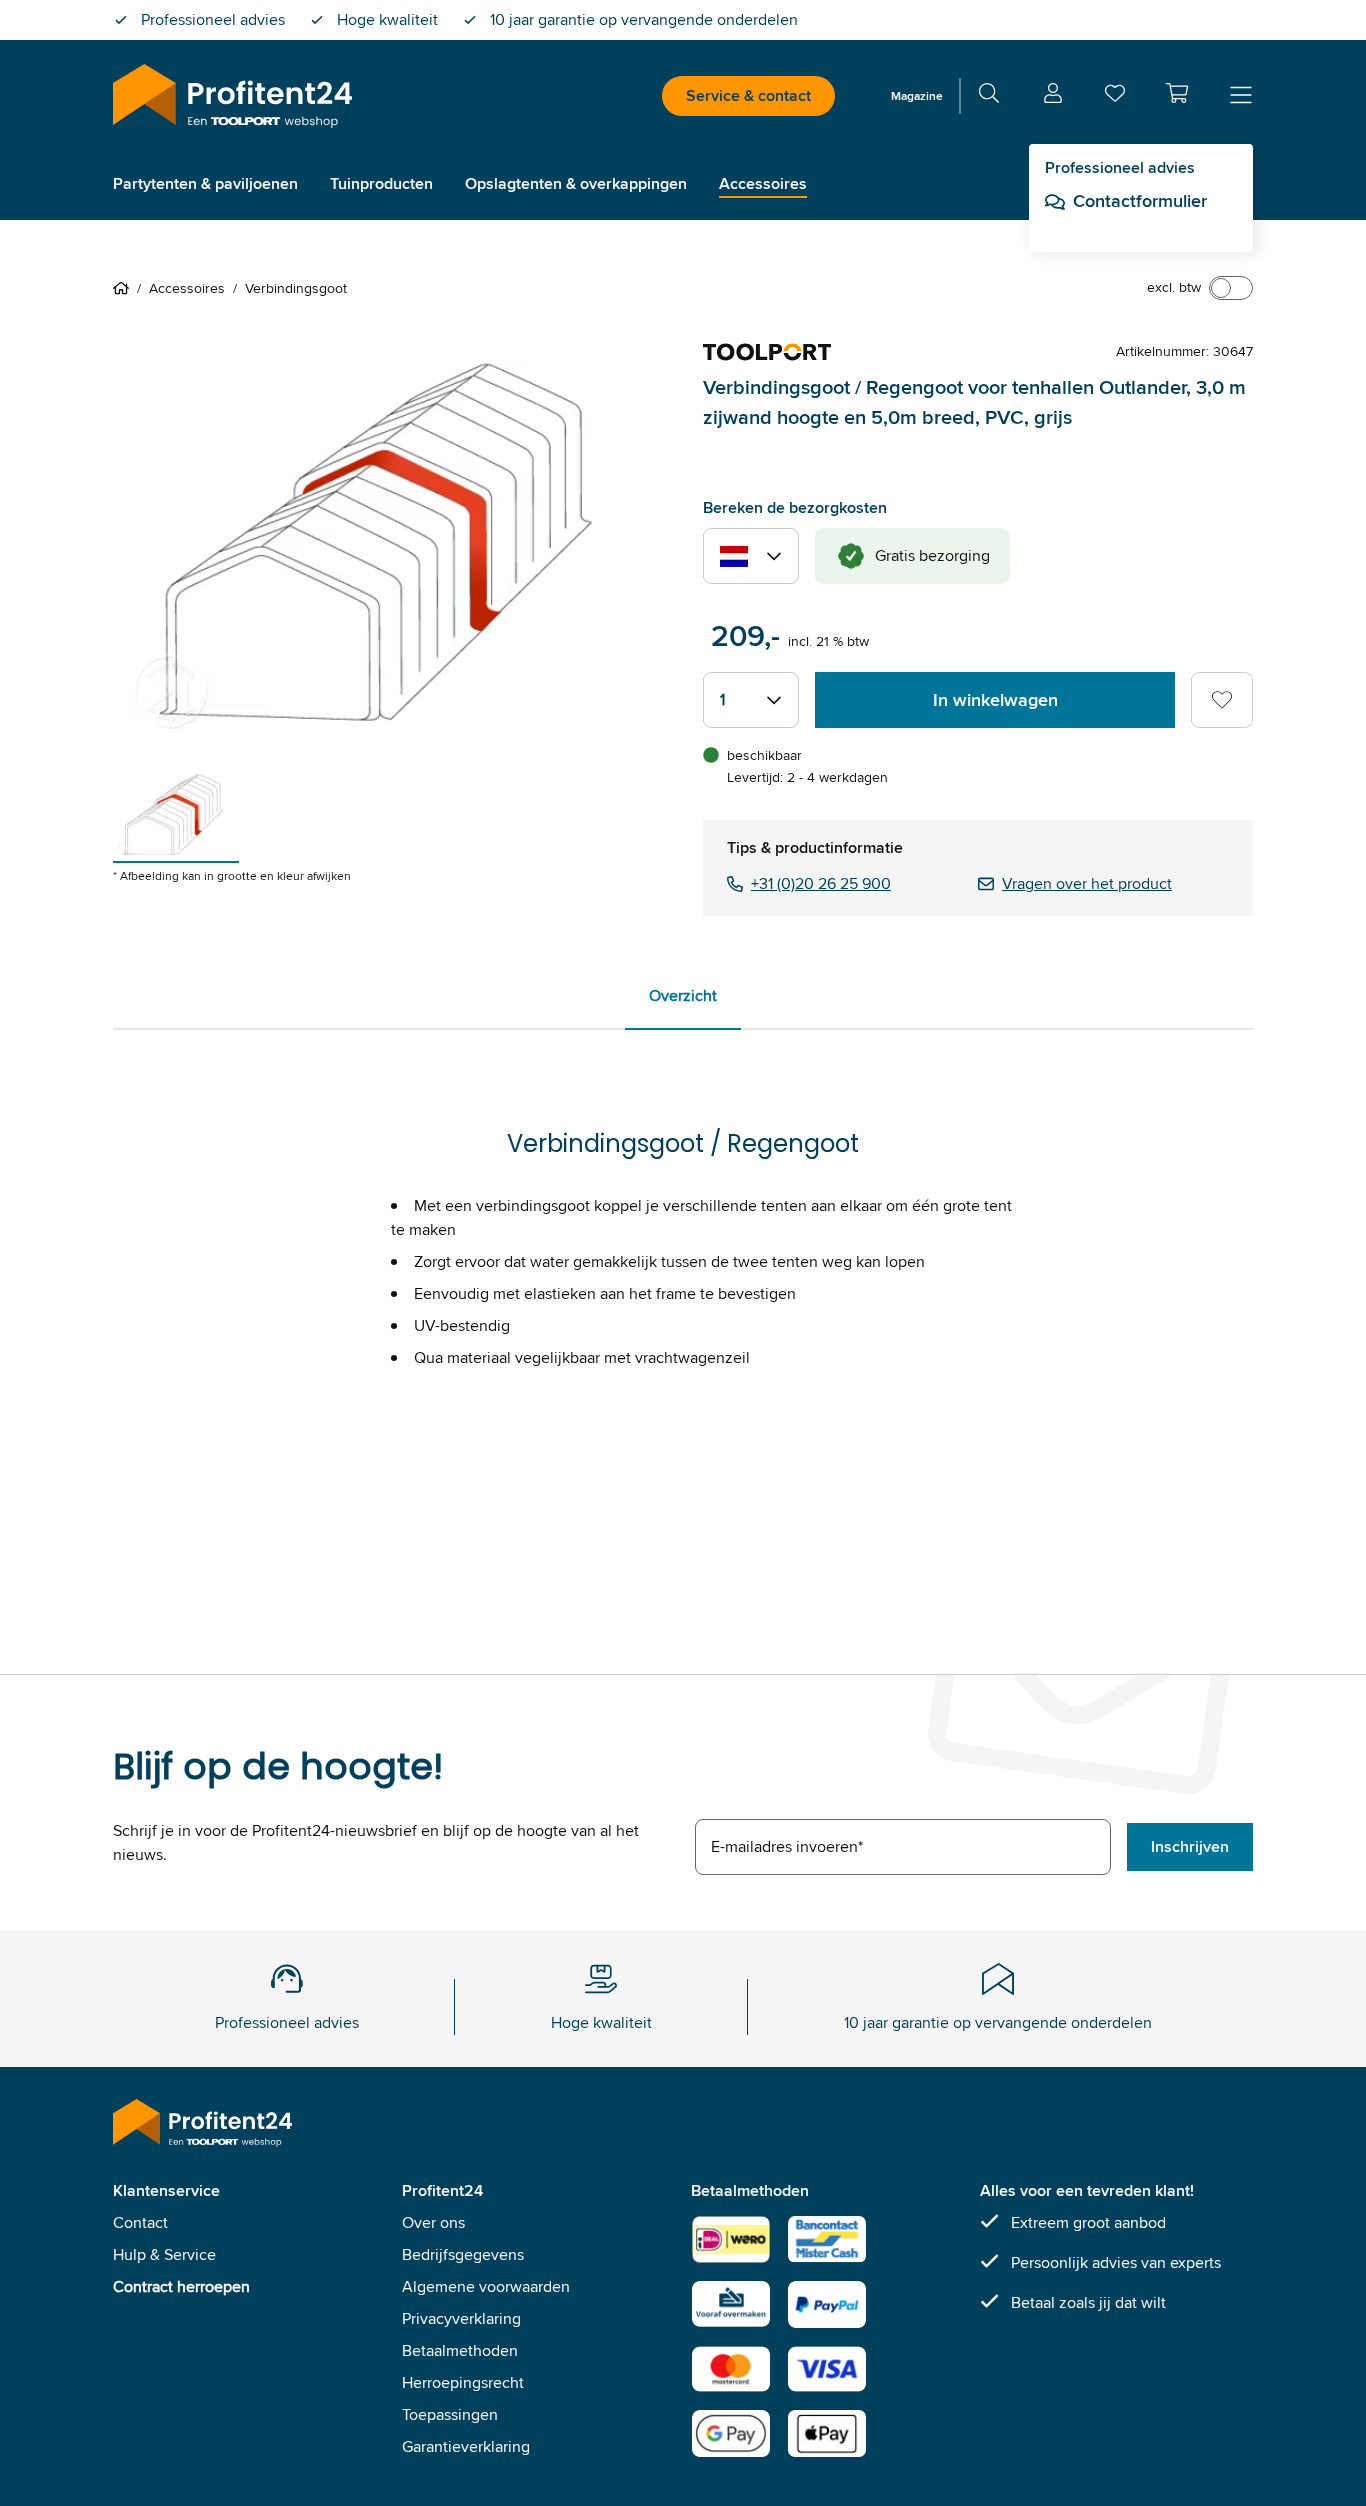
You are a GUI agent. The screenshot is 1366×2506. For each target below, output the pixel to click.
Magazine (917, 95)
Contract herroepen (181, 2286)
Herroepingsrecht (463, 2382)
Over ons (433, 2222)
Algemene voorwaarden (486, 2286)
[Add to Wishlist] (1222, 700)
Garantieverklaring (466, 2446)
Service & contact (748, 95)
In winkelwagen (995, 700)
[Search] (989, 96)
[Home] (125, 288)
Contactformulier (1140, 201)
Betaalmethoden (460, 2350)
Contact (140, 2222)
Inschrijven (1190, 1846)
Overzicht (683, 995)
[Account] (1053, 96)
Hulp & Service (164, 2254)
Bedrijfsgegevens (463, 2254)
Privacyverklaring (461, 2318)
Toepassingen (450, 2414)
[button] (1177, 93)
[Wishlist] (1115, 97)
